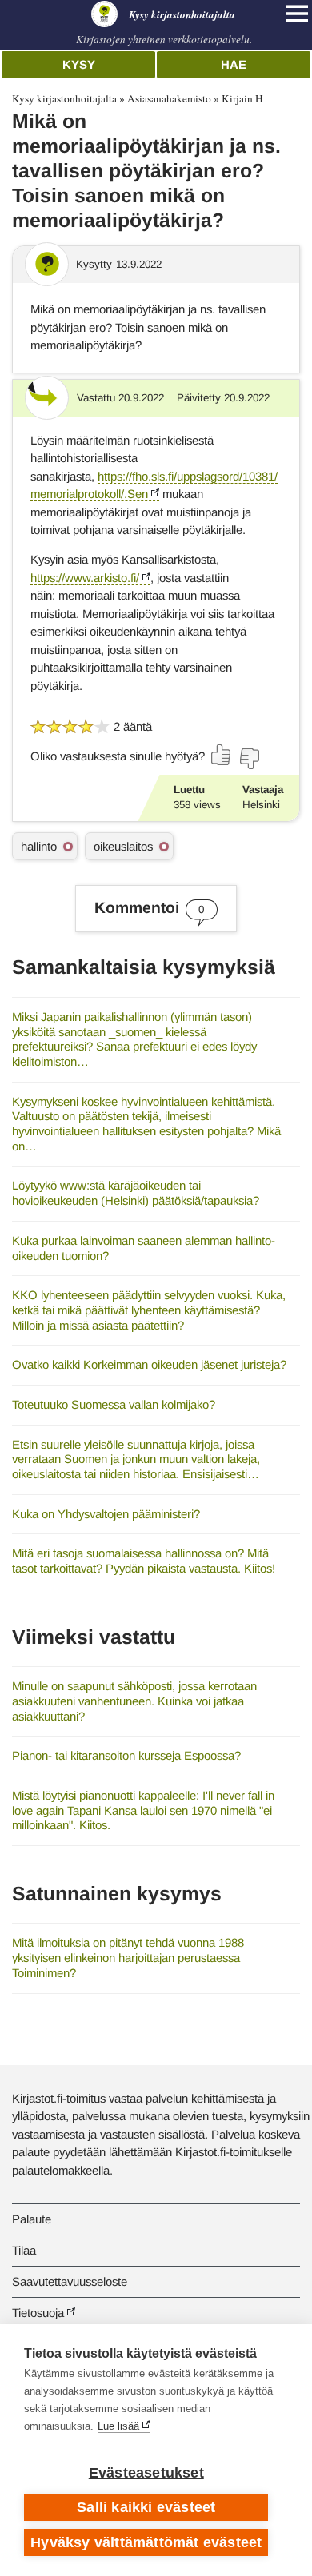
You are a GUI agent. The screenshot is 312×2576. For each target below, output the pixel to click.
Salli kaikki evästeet (146, 2507)
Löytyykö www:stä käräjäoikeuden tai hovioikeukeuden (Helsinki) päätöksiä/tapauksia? (136, 1193)
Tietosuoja (38, 2313)
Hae (234, 64)
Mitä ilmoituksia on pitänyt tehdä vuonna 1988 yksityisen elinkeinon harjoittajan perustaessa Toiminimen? (128, 1957)
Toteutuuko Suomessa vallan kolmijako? (114, 1404)
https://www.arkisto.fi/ (85, 578)
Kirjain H (242, 98)
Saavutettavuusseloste (70, 2281)
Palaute (32, 2219)
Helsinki (261, 805)
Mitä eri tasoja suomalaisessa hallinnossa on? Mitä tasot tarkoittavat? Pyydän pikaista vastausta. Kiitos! (144, 1561)
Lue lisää (118, 2426)
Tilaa (24, 2250)
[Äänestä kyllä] (222, 755)
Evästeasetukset (146, 2473)
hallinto (39, 846)
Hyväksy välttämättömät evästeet (146, 2542)
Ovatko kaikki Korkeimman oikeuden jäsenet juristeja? (149, 1364)
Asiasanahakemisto (169, 98)
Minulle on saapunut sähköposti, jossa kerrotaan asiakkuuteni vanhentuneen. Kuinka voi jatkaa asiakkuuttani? (134, 1701)
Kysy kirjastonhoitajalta (64, 98)
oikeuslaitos (123, 846)
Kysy (79, 64)
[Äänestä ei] (249, 759)
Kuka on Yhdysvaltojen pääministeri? (106, 1514)
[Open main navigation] (297, 14)
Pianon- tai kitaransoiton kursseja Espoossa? (126, 1755)
